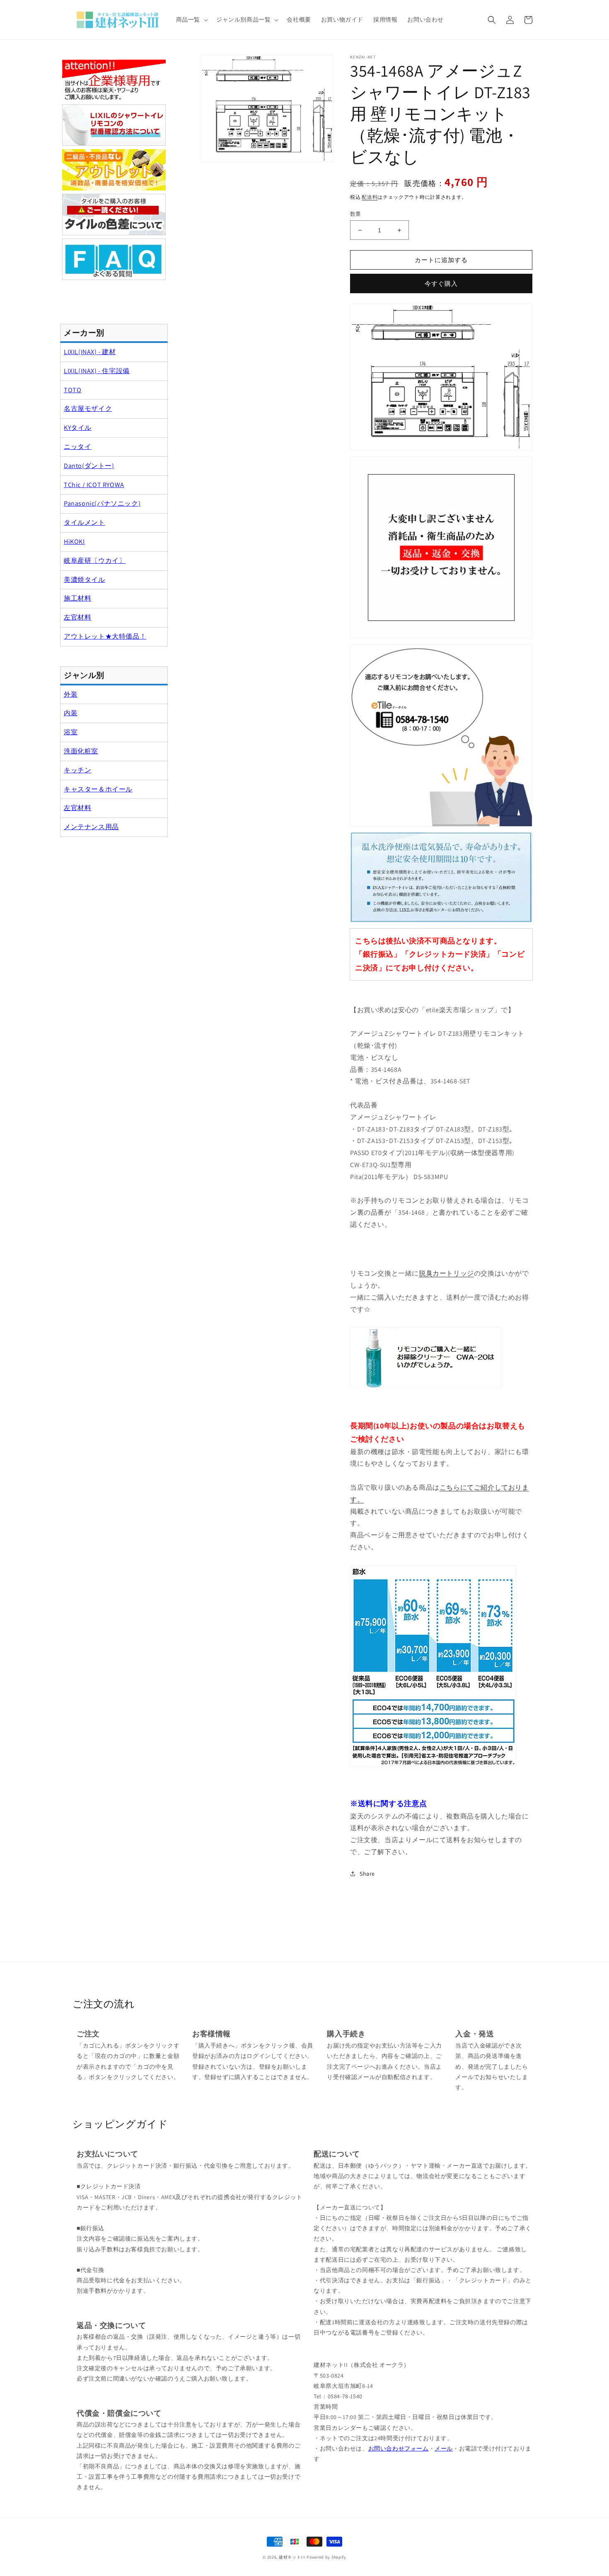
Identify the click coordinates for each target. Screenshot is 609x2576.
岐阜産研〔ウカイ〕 (95, 561)
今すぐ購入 (441, 283)
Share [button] (367, 1874)
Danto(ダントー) (89, 466)
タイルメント (85, 522)
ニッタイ (77, 447)
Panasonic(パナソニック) (102, 503)
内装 (71, 713)
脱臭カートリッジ (446, 1273)
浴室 (71, 732)
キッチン (77, 770)
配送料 (370, 197)
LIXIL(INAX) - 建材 (90, 352)
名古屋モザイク (88, 409)
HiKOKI (74, 541)
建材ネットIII (292, 2557)
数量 (356, 214)
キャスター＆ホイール (98, 789)
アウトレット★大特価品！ (105, 636)
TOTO (72, 390)
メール (444, 2448)
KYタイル (78, 428)
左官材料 (77, 617)
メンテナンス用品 (91, 827)
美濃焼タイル (85, 580)
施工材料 (77, 598)
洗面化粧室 (81, 751)
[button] (191, 19)
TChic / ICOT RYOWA (94, 485)
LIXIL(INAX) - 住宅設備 (97, 371)
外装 (71, 694)
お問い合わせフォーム (399, 2448)
